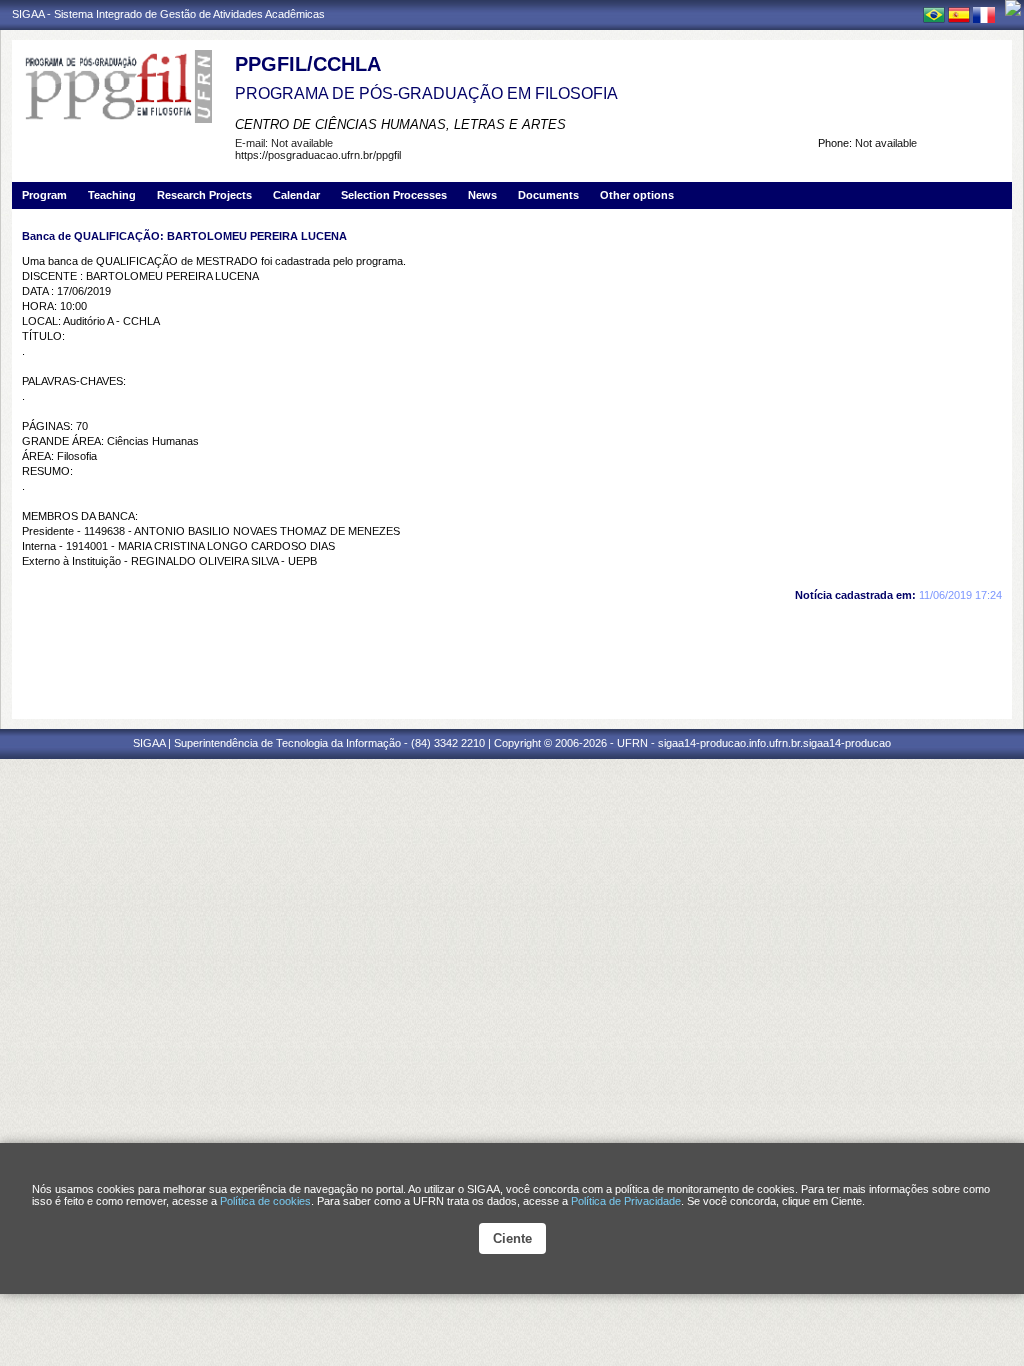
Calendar (296, 195)
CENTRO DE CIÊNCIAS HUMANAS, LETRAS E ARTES (400, 124)
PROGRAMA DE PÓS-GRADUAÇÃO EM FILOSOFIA (426, 93)
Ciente (512, 1238)
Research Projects (204, 195)
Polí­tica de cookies (265, 1201)
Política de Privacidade (626, 1201)
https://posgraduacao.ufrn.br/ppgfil (318, 155)
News (482, 195)
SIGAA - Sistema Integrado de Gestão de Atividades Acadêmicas (168, 14)
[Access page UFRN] (1013, 8)
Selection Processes (394, 195)
